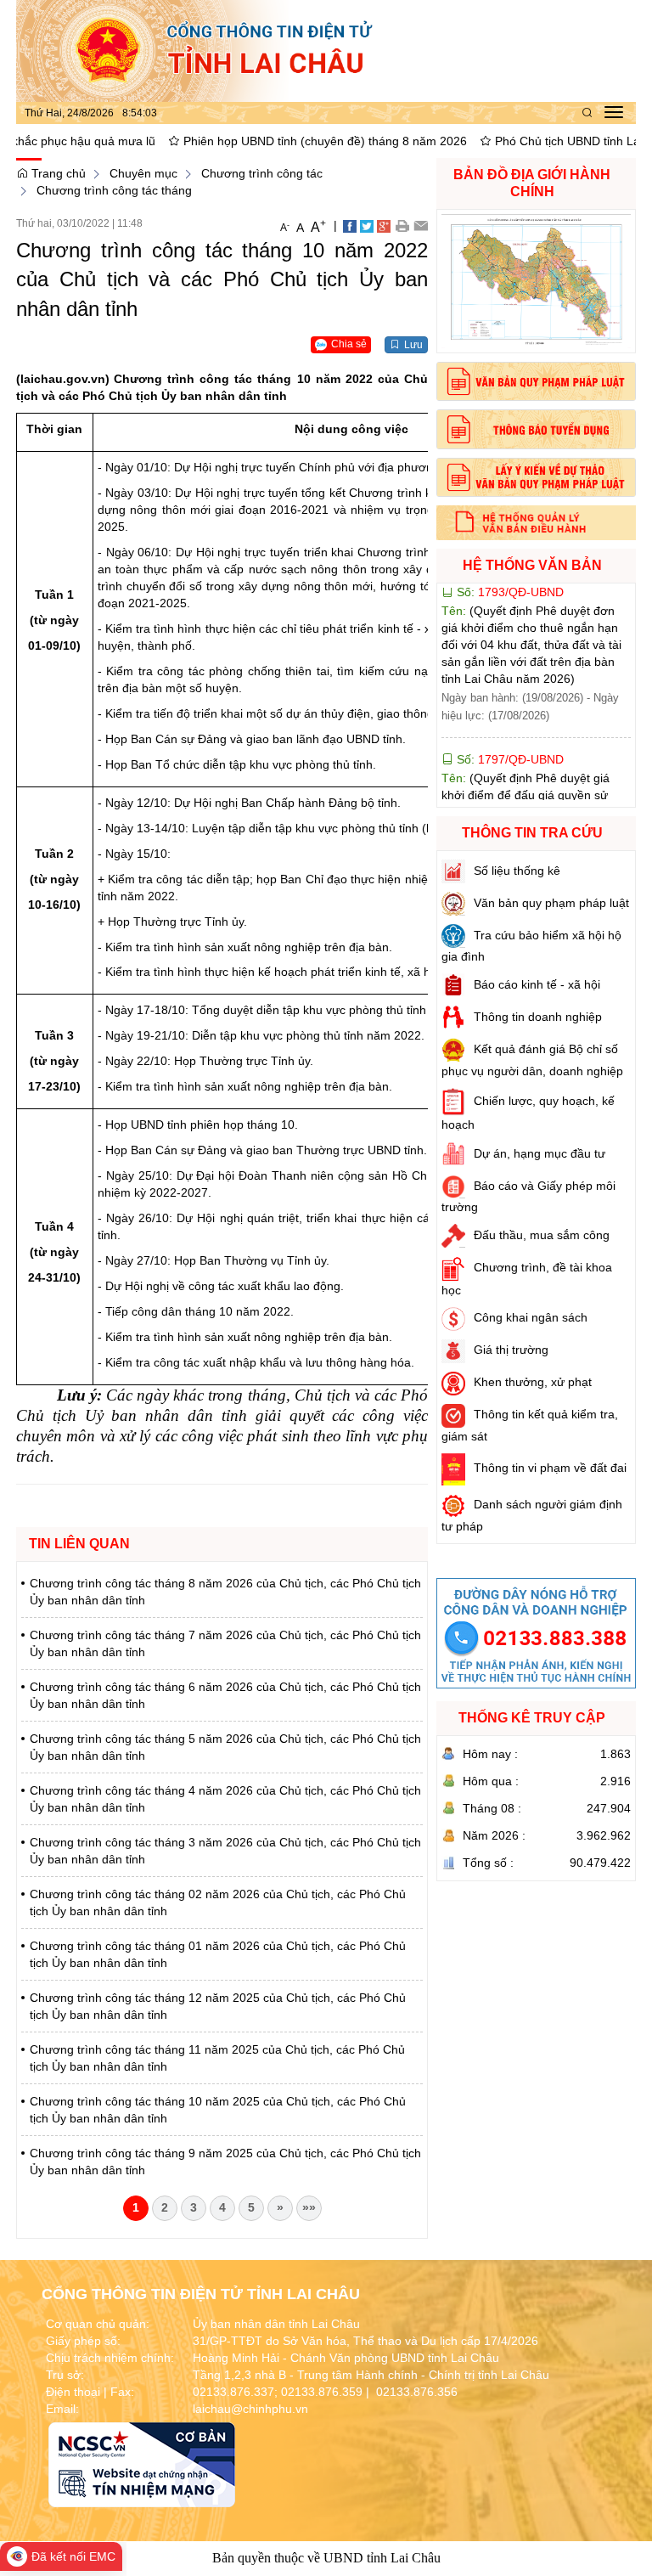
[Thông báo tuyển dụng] (536, 429)
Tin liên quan (79, 1544)
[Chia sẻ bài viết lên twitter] (367, 225)
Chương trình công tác (262, 173)
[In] (402, 225)
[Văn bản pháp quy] (536, 381)
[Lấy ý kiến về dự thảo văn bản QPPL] (536, 477)
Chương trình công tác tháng (114, 190)
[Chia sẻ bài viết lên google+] (384, 225)
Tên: (529, 752)
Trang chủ (57, 173)
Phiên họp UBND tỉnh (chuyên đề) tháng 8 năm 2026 (259, 141)
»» (309, 2207)
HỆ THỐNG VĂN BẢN (532, 565)
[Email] (421, 225)
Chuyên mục (143, 173)
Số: (509, 699)
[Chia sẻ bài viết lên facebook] (350, 225)
